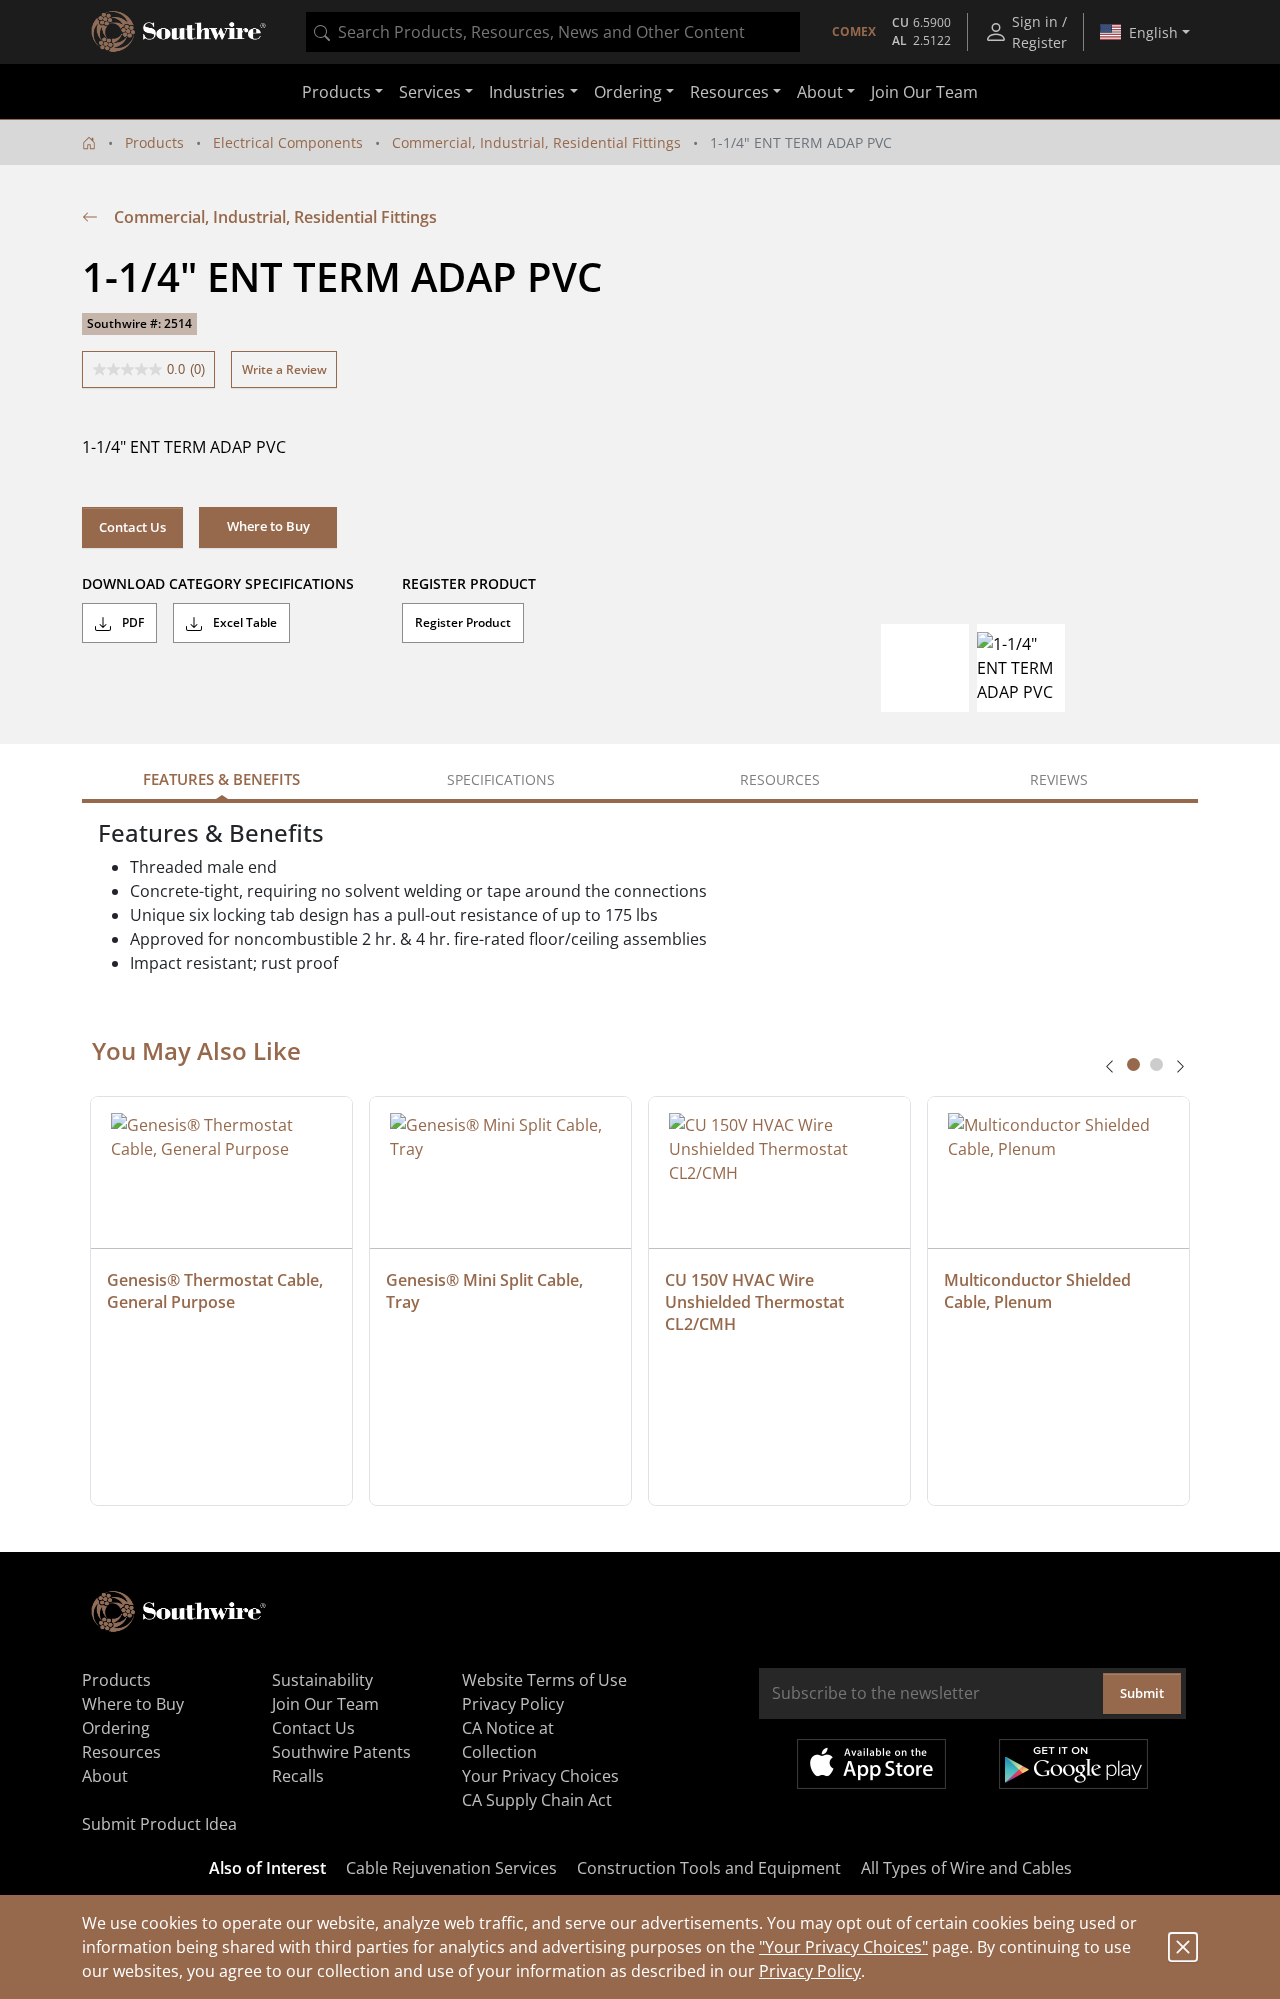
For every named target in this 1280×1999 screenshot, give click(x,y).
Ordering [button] (628, 92)
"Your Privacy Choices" (843, 1947)
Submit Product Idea (159, 1824)
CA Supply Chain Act (537, 1800)
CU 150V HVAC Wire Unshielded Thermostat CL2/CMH (756, 1302)
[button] (268, 527)
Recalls (298, 1776)
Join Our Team (924, 92)
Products (154, 142)
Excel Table (243, 622)
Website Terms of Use (544, 1680)
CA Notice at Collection (508, 1740)
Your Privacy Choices (540, 1776)
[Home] (89, 142)
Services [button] (430, 92)
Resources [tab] (780, 779)
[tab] (1133, 1064)
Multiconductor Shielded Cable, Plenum (1039, 1291)
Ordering (116, 1728)
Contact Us (132, 527)
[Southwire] (180, 32)
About (105, 1776)
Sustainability (322, 1680)
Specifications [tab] (501, 779)
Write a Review (284, 369)
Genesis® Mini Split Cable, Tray (486, 1291)
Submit (1142, 1693)
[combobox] (553, 32)
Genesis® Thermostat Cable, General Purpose (217, 1291)
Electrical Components (288, 142)
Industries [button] (527, 92)
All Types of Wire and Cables (966, 1868)
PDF (131, 622)
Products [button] (336, 92)
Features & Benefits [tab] (221, 779)
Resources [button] (729, 92)
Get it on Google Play (1073, 1764)
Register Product (463, 622)
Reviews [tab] (1059, 779)
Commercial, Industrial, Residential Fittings (536, 142)
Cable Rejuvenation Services (451, 1868)
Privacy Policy (810, 1971)
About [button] (820, 92)
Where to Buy (133, 1704)
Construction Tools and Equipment (709, 1868)
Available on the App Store (871, 1764)
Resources (121, 1752)
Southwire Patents (341, 1752)
